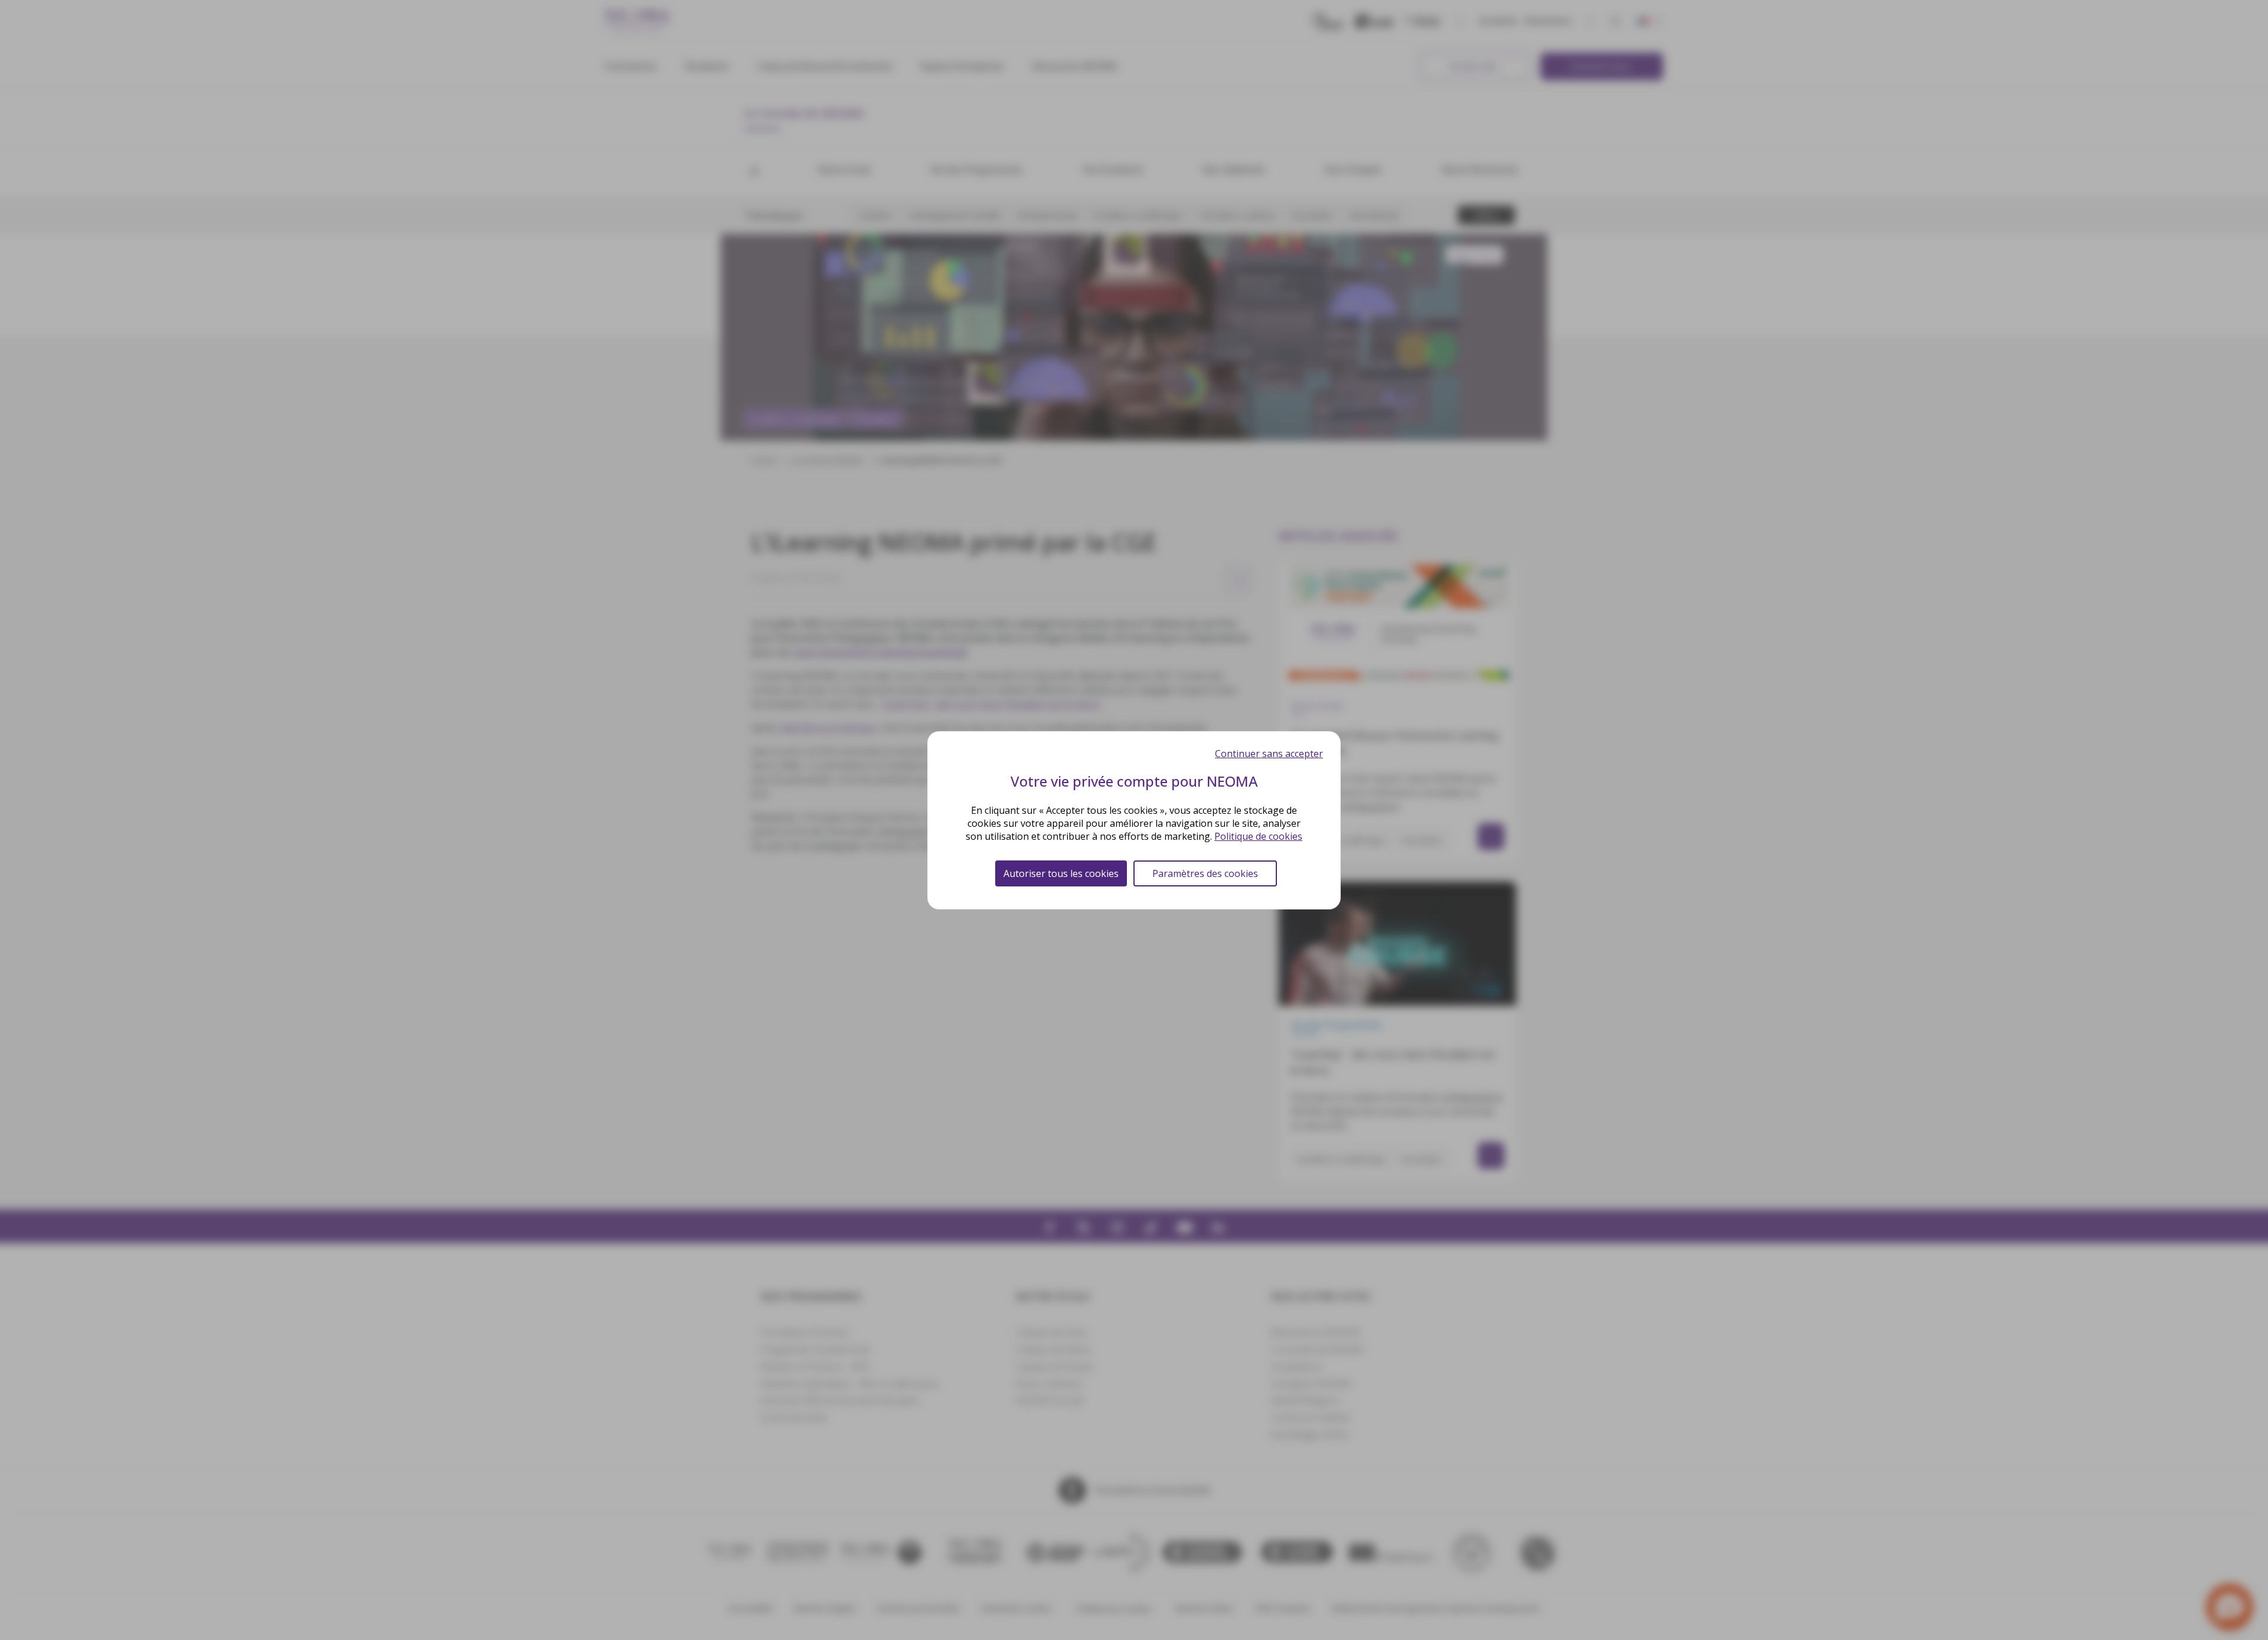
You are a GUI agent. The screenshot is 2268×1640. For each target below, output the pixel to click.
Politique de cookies (1258, 836)
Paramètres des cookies (1205, 873)
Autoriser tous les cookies (1061, 873)
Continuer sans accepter (1269, 754)
